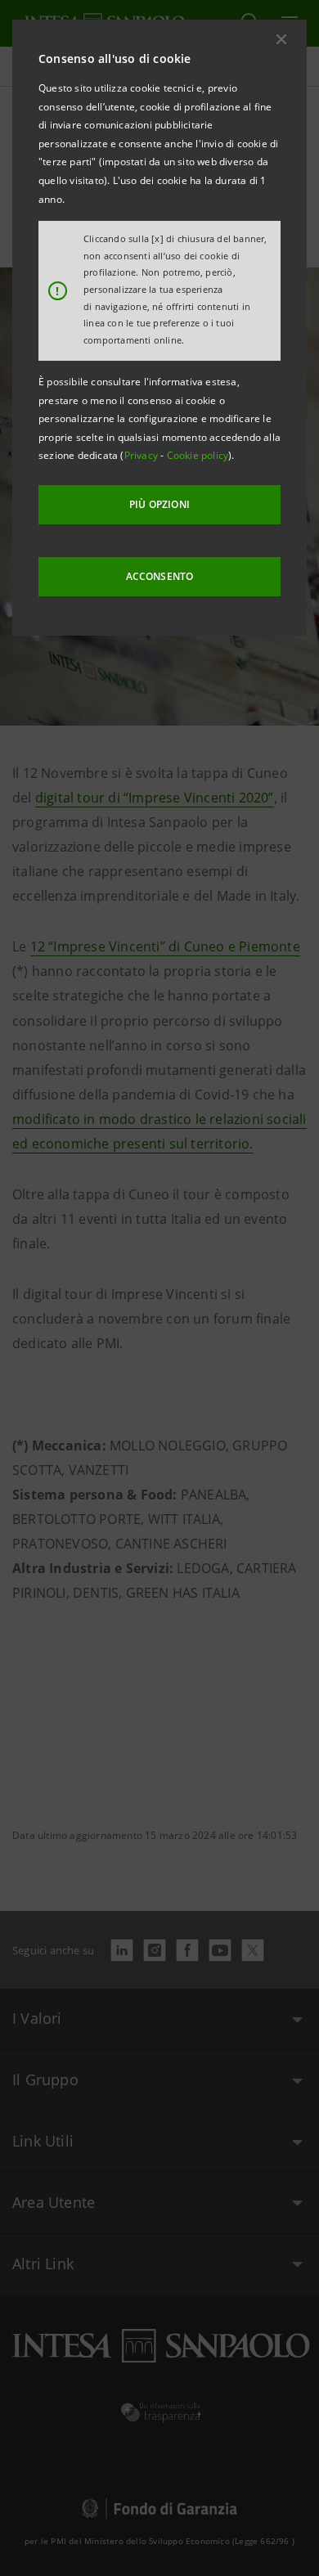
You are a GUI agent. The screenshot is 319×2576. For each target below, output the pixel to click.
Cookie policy (198, 455)
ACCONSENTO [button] (160, 576)
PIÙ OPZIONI (159, 504)
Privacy (143, 455)
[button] (281, 39)
